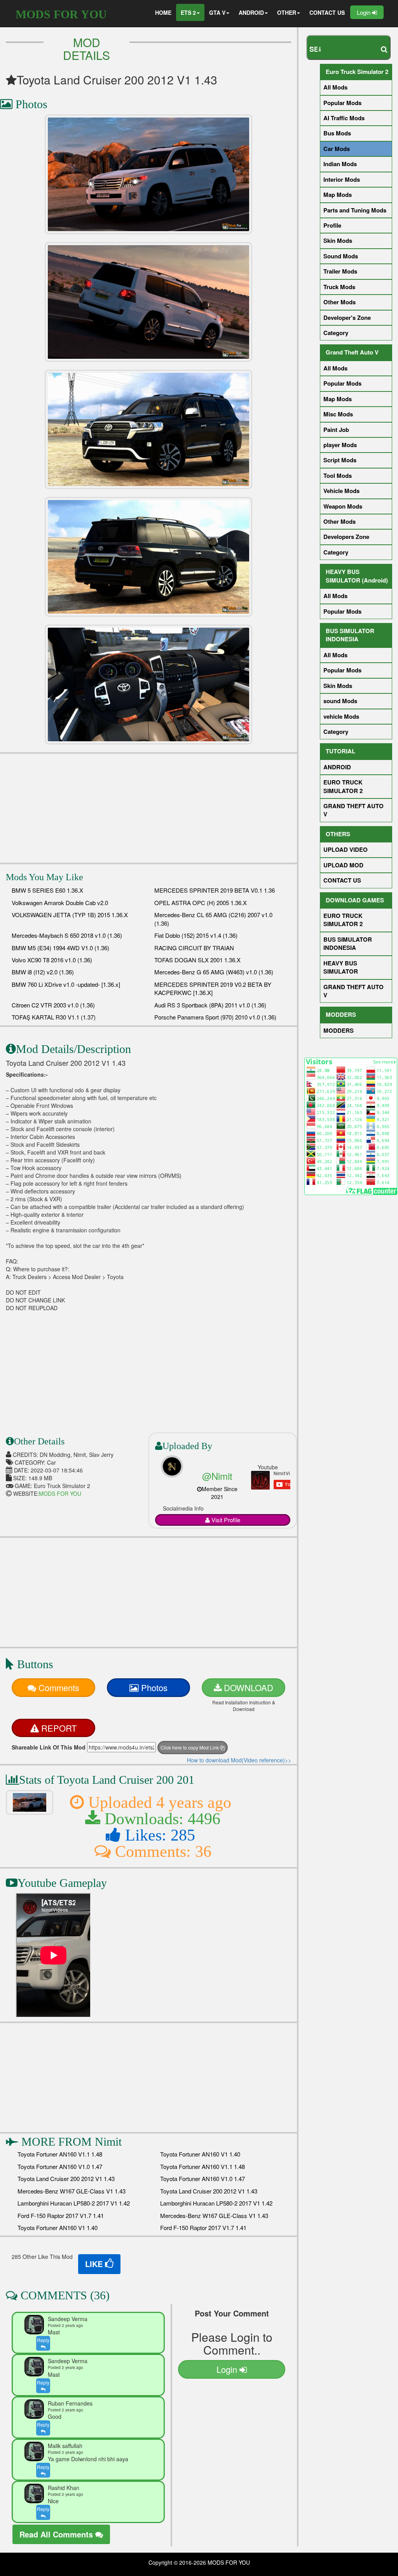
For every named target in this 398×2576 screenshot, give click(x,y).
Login (364, 12)
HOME (163, 12)
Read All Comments (57, 2534)
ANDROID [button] (251, 12)
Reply (43, 2340)
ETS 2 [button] (188, 12)
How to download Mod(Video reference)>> (239, 1760)
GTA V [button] (217, 12)
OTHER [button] (287, 12)
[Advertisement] (148, 808)
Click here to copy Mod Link (190, 1747)
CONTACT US (327, 12)
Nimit (108, 2142)
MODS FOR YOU (61, 14)
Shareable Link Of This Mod (49, 1747)
